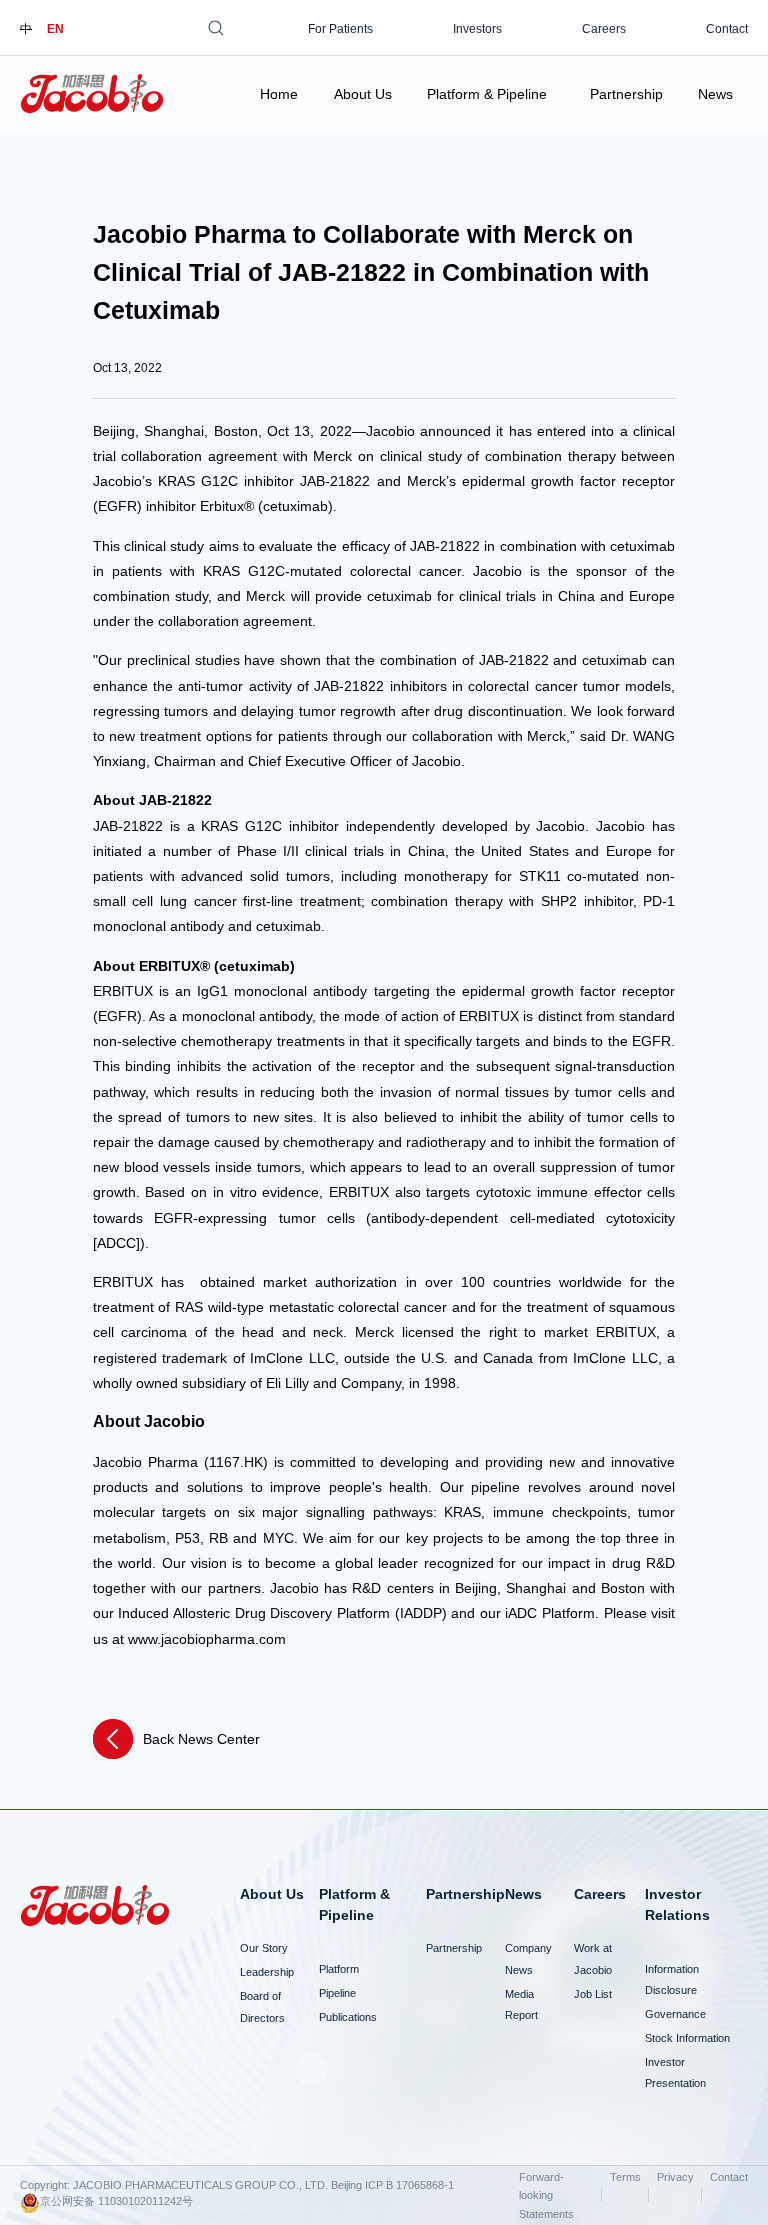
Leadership (267, 1972)
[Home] (92, 94)
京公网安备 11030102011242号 (116, 2201)
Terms (625, 2177)
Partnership (626, 94)
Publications (348, 2017)
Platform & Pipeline (487, 94)
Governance (675, 2014)
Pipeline (337, 1993)
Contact (727, 29)
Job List (593, 1994)
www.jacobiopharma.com (207, 1639)
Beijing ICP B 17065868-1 (392, 2185)
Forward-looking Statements (546, 2195)
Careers (604, 29)
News (715, 94)
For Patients (340, 29)
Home (279, 94)
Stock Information (687, 2038)
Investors (477, 29)
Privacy (675, 2177)
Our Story (264, 1948)
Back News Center (201, 1739)
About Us (363, 94)
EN (55, 29)
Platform (339, 1969)
